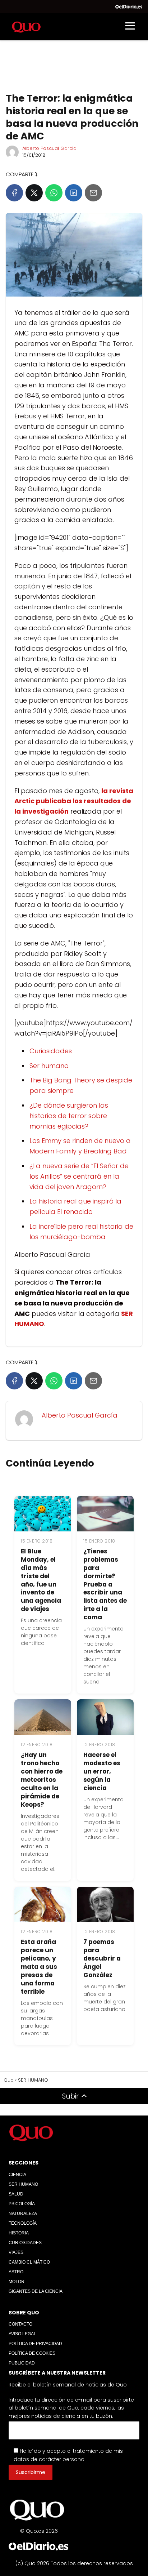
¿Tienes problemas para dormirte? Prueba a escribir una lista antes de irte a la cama (105, 1584)
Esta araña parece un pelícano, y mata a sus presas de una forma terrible (39, 1967)
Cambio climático (29, 2262)
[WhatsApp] (54, 193)
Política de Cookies (32, 2353)
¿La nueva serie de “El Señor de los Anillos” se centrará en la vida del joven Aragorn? (79, 1176)
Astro (16, 2272)
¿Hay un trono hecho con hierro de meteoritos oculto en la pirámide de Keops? (42, 1780)
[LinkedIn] (74, 193)
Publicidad (22, 2363)
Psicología (22, 2204)
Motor (17, 2282)
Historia (19, 2233)
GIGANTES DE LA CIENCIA (36, 2291)
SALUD (16, 2194)
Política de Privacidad (35, 2344)
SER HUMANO (23, 2184)
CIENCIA (17, 2175)
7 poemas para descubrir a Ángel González (102, 1958)
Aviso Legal (22, 2334)
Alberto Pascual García (49, 148)
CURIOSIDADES (25, 2243)
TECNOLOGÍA (23, 2223)
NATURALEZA (23, 2214)
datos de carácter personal (50, 2459)
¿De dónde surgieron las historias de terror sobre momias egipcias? (69, 1116)
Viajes (16, 2252)
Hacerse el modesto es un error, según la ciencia (102, 1771)
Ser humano (49, 1066)
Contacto (20, 2324)
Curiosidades (51, 1051)
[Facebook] (14, 193)
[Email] (93, 193)
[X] (34, 193)
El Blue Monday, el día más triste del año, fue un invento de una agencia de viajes (41, 1580)
